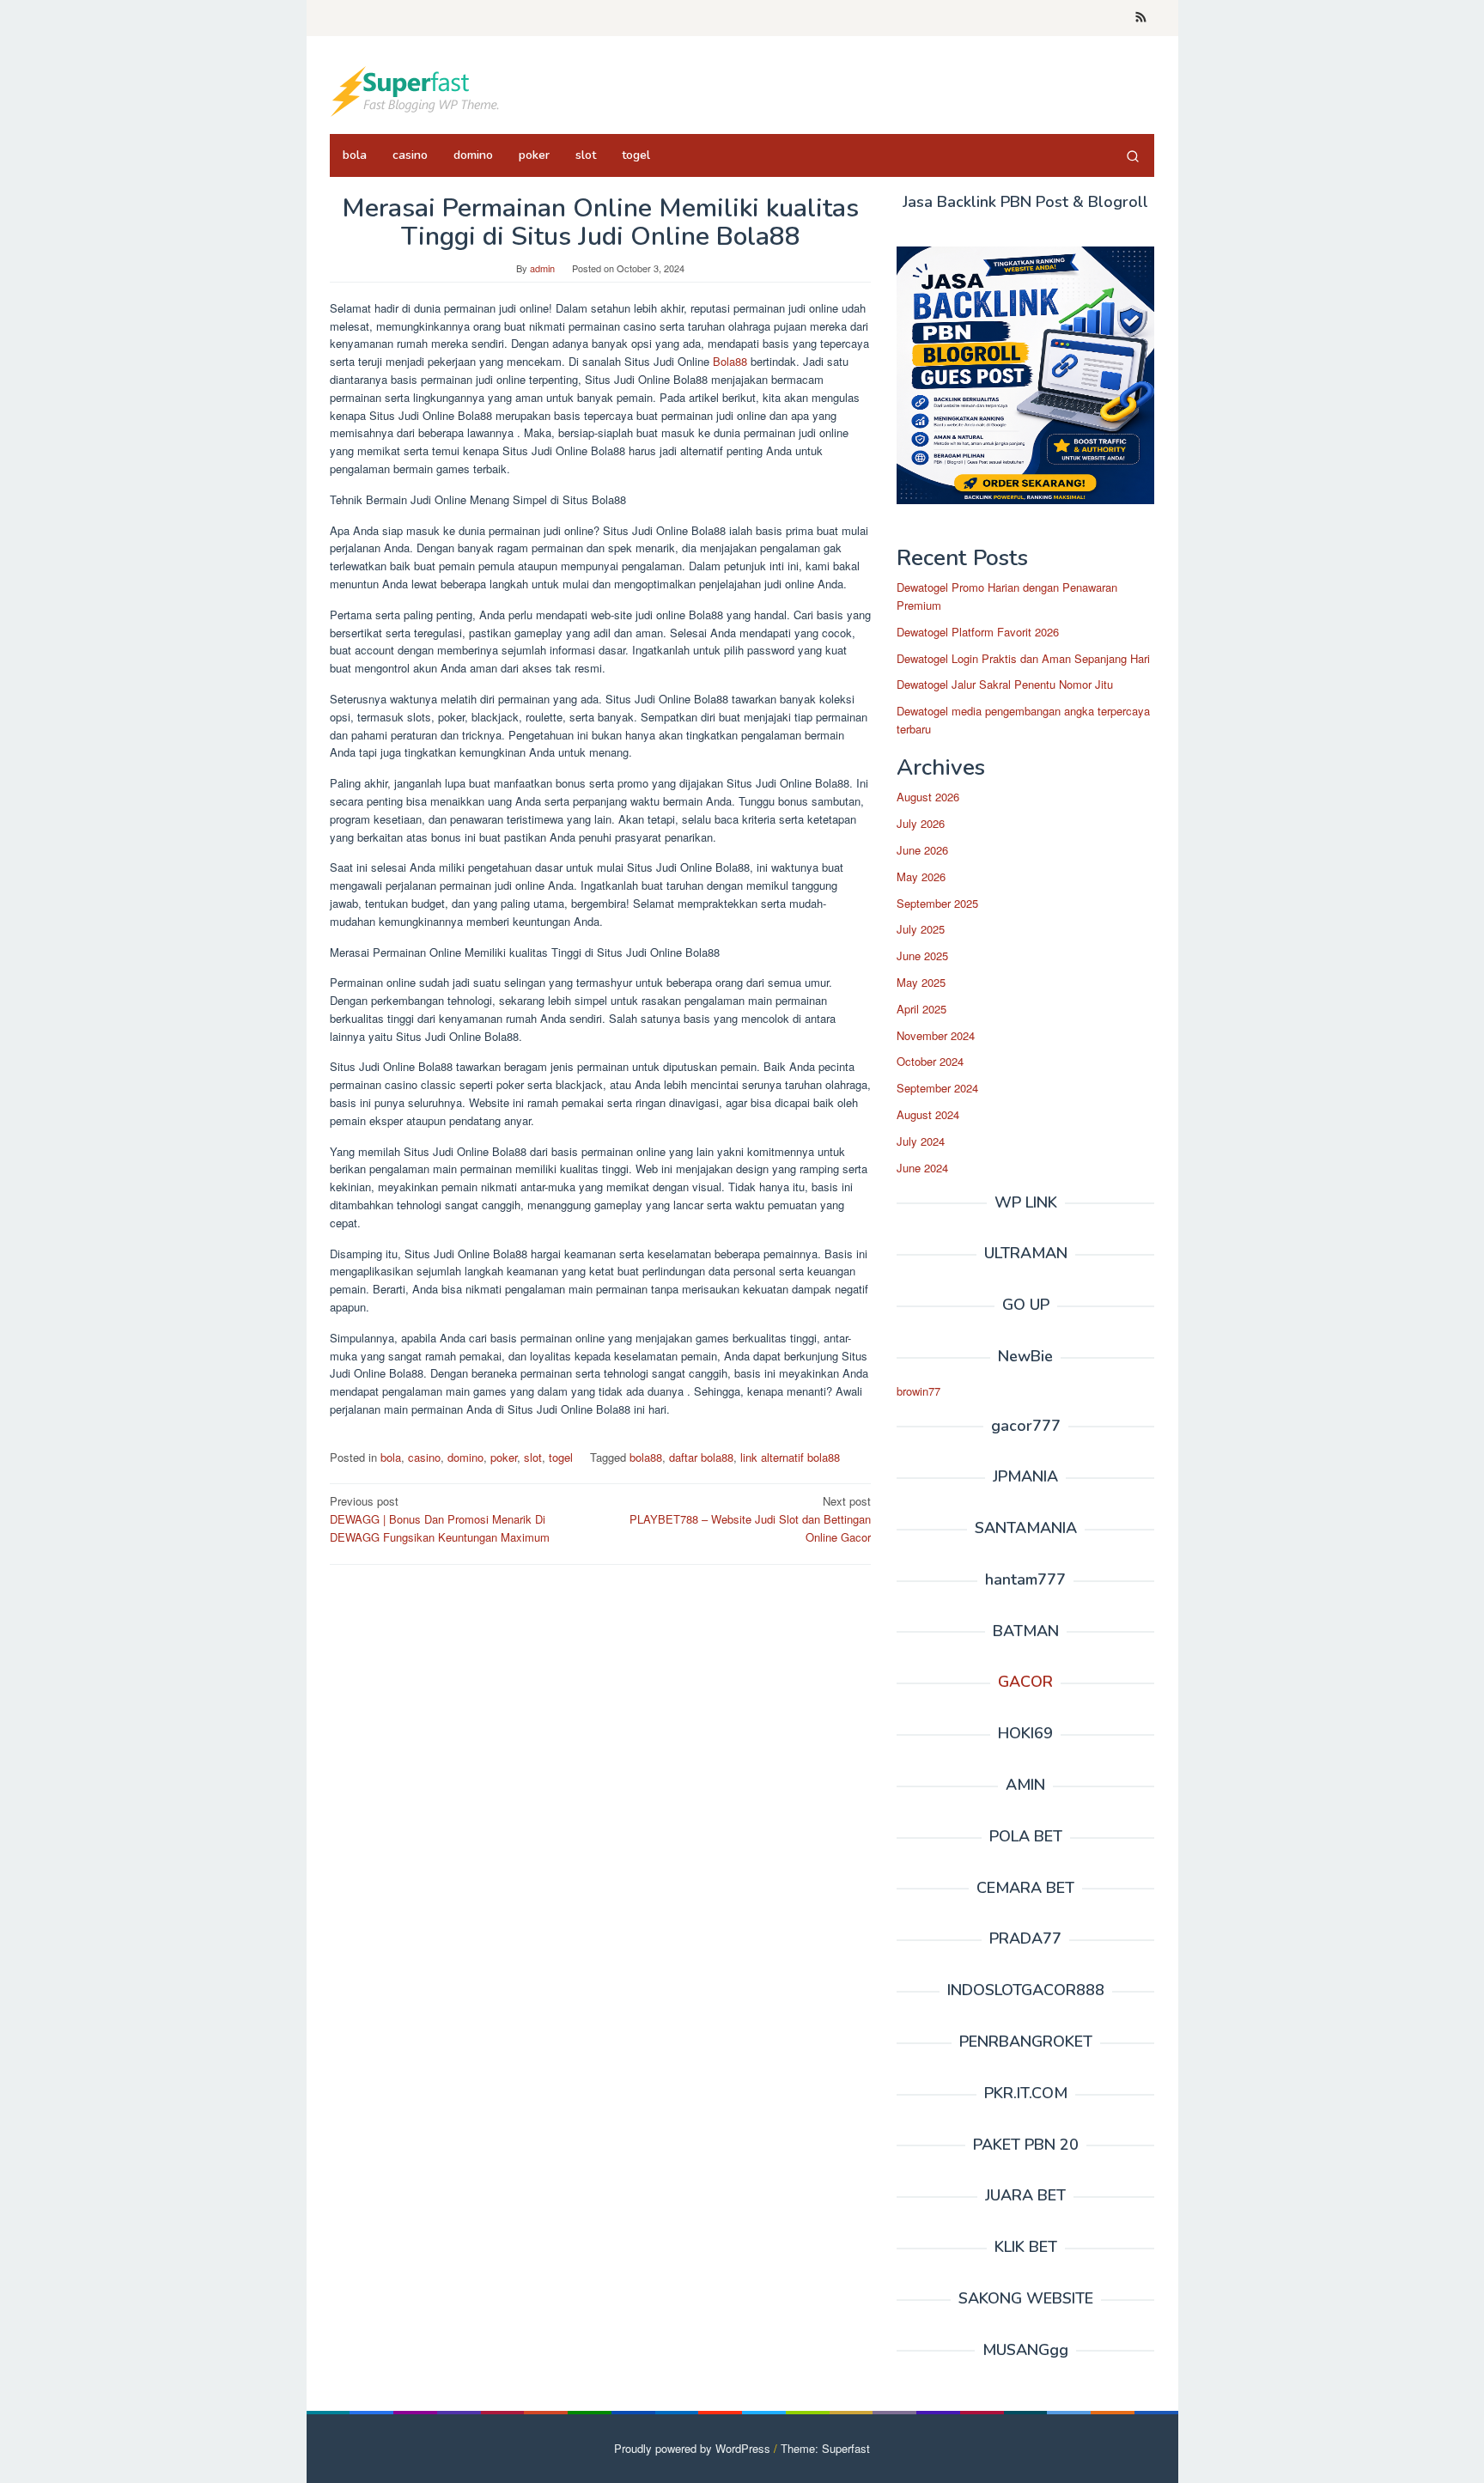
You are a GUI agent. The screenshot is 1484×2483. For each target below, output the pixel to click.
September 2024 (937, 1088)
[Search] (1133, 155)
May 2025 (921, 982)
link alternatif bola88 (790, 1457)
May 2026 (921, 876)
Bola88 (732, 361)
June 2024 (922, 1168)
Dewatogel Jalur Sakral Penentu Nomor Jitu (1005, 685)
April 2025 (921, 1009)
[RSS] (1141, 18)
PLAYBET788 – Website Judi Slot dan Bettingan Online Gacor (750, 1519)
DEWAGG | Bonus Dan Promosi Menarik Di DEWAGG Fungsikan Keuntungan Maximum (440, 1519)
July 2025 (921, 930)
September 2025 (937, 903)
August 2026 (928, 797)
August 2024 (928, 1114)
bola (391, 1457)
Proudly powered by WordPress (692, 2448)
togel (561, 1457)
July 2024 (921, 1141)
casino (424, 1457)
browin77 (918, 1391)
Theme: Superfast (825, 2448)
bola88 (646, 1457)
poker (504, 1457)
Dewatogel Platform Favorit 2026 (978, 632)
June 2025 (922, 955)
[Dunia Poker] (416, 90)
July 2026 (921, 823)
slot (533, 1457)
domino (465, 1457)
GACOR (1025, 1682)
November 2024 (936, 1035)
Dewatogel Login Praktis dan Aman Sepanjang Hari (1023, 658)
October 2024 (930, 1062)
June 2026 (922, 850)
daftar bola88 (701, 1457)
